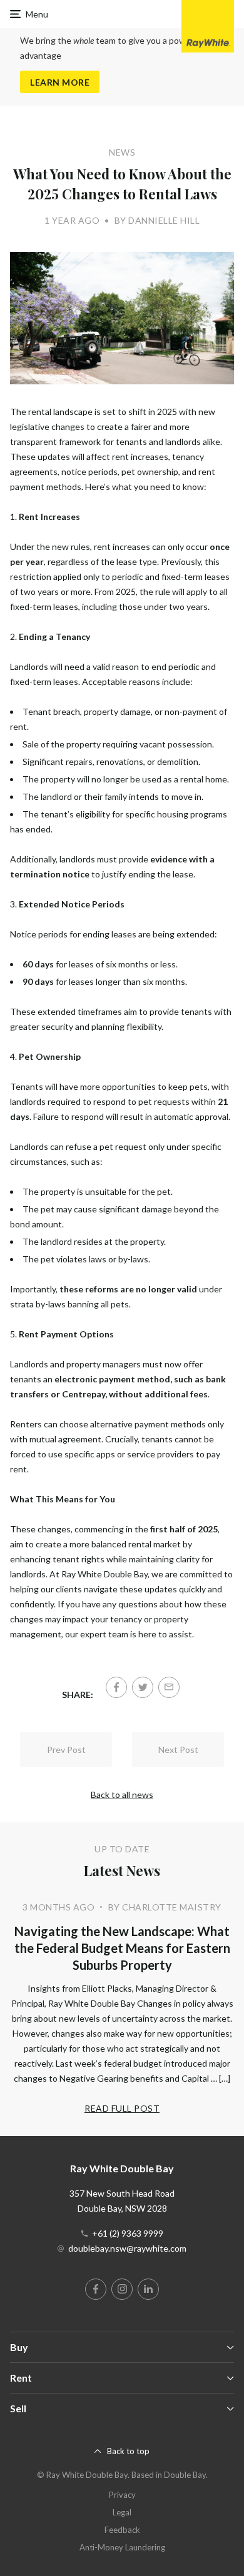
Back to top (128, 2451)
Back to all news (122, 1795)
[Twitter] (143, 1687)
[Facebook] (116, 1687)
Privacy (122, 2495)
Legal (122, 2512)
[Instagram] (122, 2289)
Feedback (122, 2530)
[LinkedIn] (148, 2289)
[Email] (169, 1687)
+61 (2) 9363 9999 (128, 2233)
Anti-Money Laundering (122, 2547)
